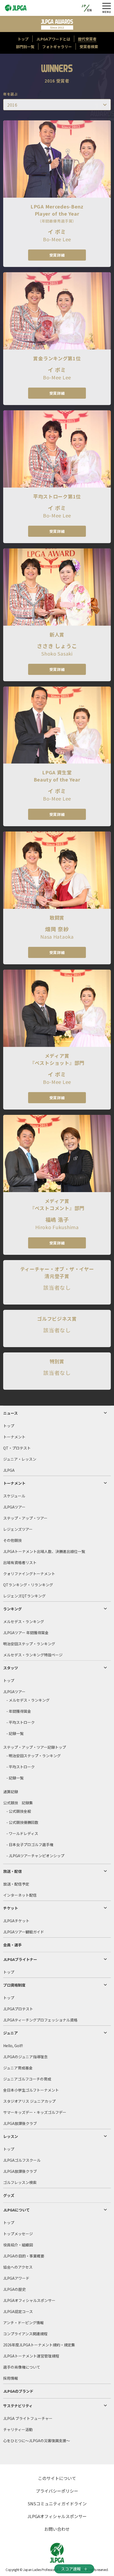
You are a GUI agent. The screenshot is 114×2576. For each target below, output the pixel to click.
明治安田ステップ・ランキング (29, 1644)
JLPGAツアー (14, 1507)
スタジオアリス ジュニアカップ (29, 2101)
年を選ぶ (10, 94)
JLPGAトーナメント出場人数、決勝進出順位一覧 (44, 1551)
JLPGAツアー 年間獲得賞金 (26, 1633)
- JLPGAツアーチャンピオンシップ (35, 1856)
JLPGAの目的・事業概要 (24, 2256)
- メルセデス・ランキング (28, 1700)
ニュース (10, 1413)
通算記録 (11, 1792)
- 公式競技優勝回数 (22, 1822)
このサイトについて (57, 2478)
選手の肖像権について (22, 2367)
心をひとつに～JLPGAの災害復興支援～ (37, 2441)
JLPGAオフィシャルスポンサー (29, 2300)
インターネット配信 (20, 1895)
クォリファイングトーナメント (29, 1574)
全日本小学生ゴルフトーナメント (31, 2090)
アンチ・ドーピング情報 (23, 2323)
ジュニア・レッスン (20, 1459)
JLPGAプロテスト (18, 2009)
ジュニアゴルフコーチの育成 (27, 2079)
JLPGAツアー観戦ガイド (24, 1932)
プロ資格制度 (14, 1985)
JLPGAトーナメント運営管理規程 (31, 2356)
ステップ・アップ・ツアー (25, 1518)
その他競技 (12, 1540)
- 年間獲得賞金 (19, 1711)
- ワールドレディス (22, 1833)
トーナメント (14, 1437)
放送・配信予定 (16, 1884)
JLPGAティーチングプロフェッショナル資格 (40, 2020)
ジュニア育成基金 (18, 2068)
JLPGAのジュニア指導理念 (25, 2057)
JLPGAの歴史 (14, 2289)
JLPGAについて (16, 2210)
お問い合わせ (57, 2529)
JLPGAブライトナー (20, 1959)
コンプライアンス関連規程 (25, 2334)
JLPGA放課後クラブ (20, 2123)
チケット (11, 1908)
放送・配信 (12, 1871)
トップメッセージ (18, 2234)
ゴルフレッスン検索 (20, 2182)
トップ (9, 1426)
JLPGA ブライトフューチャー (28, 2418)
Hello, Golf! (13, 2046)
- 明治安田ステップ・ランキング (34, 1756)
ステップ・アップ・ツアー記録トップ (35, 1747)
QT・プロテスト (17, 1448)
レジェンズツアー (18, 1529)
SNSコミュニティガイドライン (57, 2504)
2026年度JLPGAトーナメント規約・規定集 (39, 2345)
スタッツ (11, 1668)
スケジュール (14, 1496)
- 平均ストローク (21, 1722)
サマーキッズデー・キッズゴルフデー (35, 2112)
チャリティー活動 (18, 2429)
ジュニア (10, 2033)
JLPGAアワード (16, 2278)
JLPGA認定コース (18, 2311)
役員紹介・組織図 (18, 2245)
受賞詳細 (57, 255)
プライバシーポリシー (57, 2491)
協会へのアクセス (18, 2267)
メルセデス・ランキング (24, 1621)
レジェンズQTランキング (24, 1596)
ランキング (12, 1609)
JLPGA (9, 1470)
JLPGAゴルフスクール (22, 2160)
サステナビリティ (18, 2406)
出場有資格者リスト (20, 1562)
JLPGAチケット (16, 1921)
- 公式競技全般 (19, 1811)
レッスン (11, 2136)
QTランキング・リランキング (28, 1585)
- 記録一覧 (15, 1733)
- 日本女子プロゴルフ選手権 (30, 1844)
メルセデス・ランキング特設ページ (33, 1655)
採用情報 (11, 2378)
